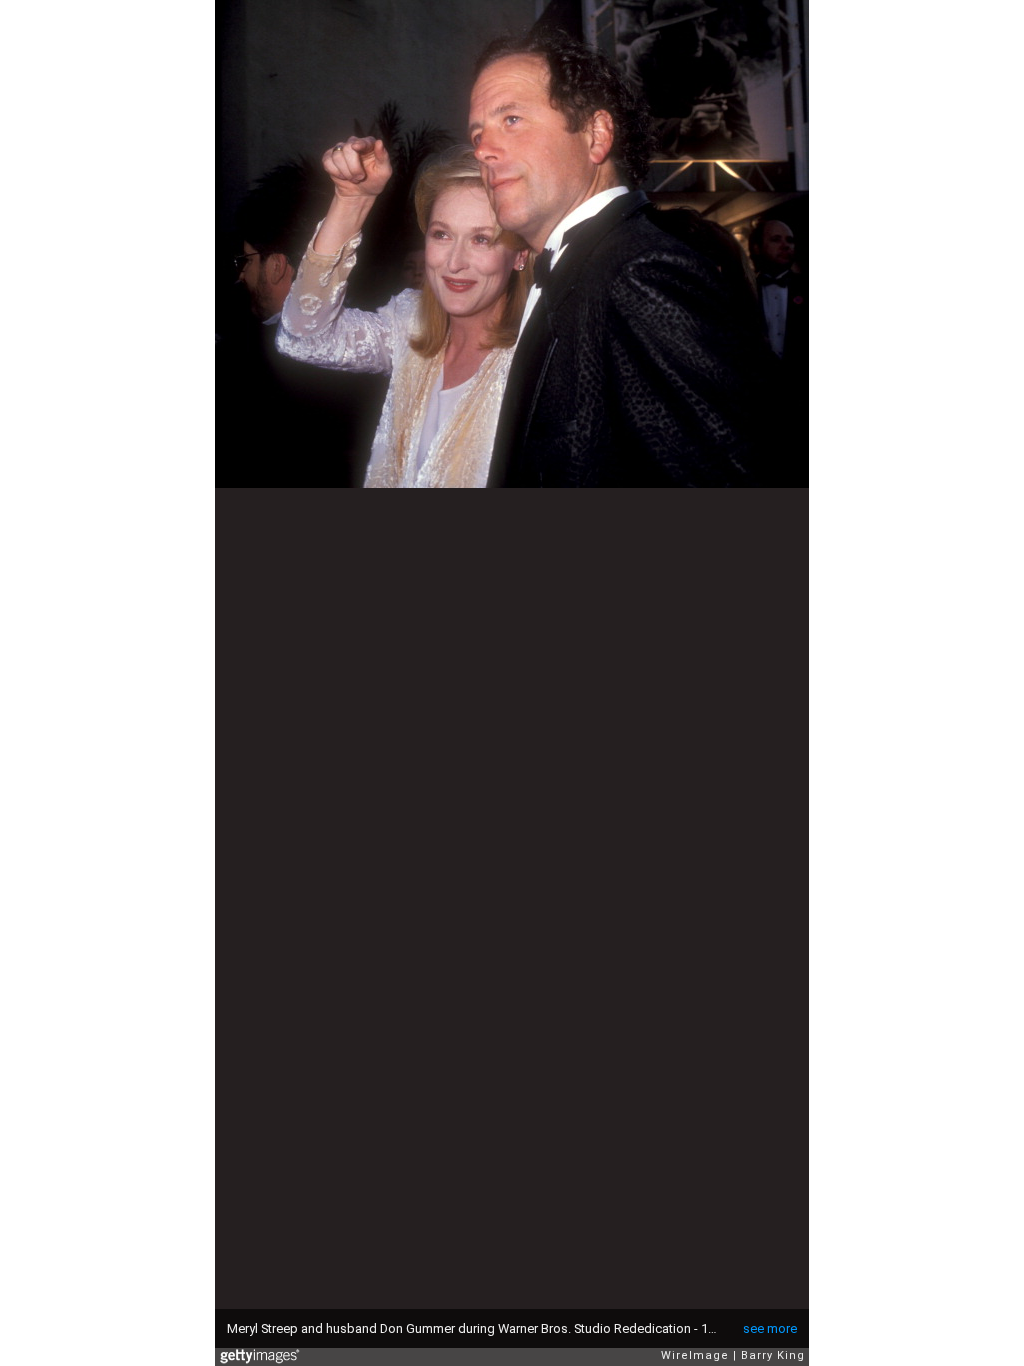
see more (770, 1328)
